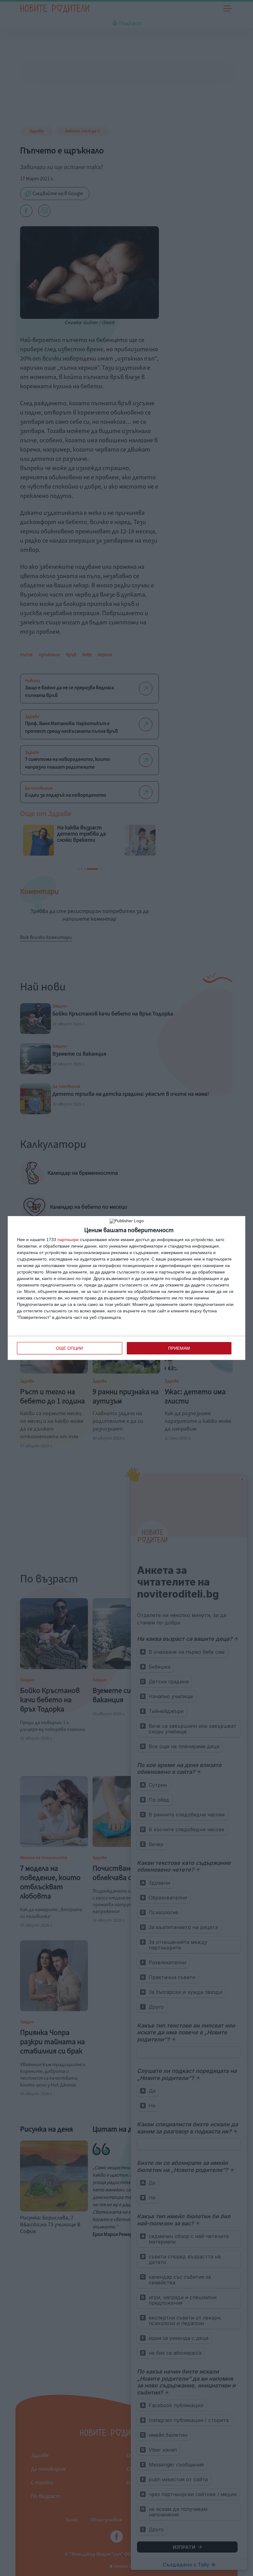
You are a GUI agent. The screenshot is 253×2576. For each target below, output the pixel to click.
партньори (68, 1240)
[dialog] (126, 1288)
